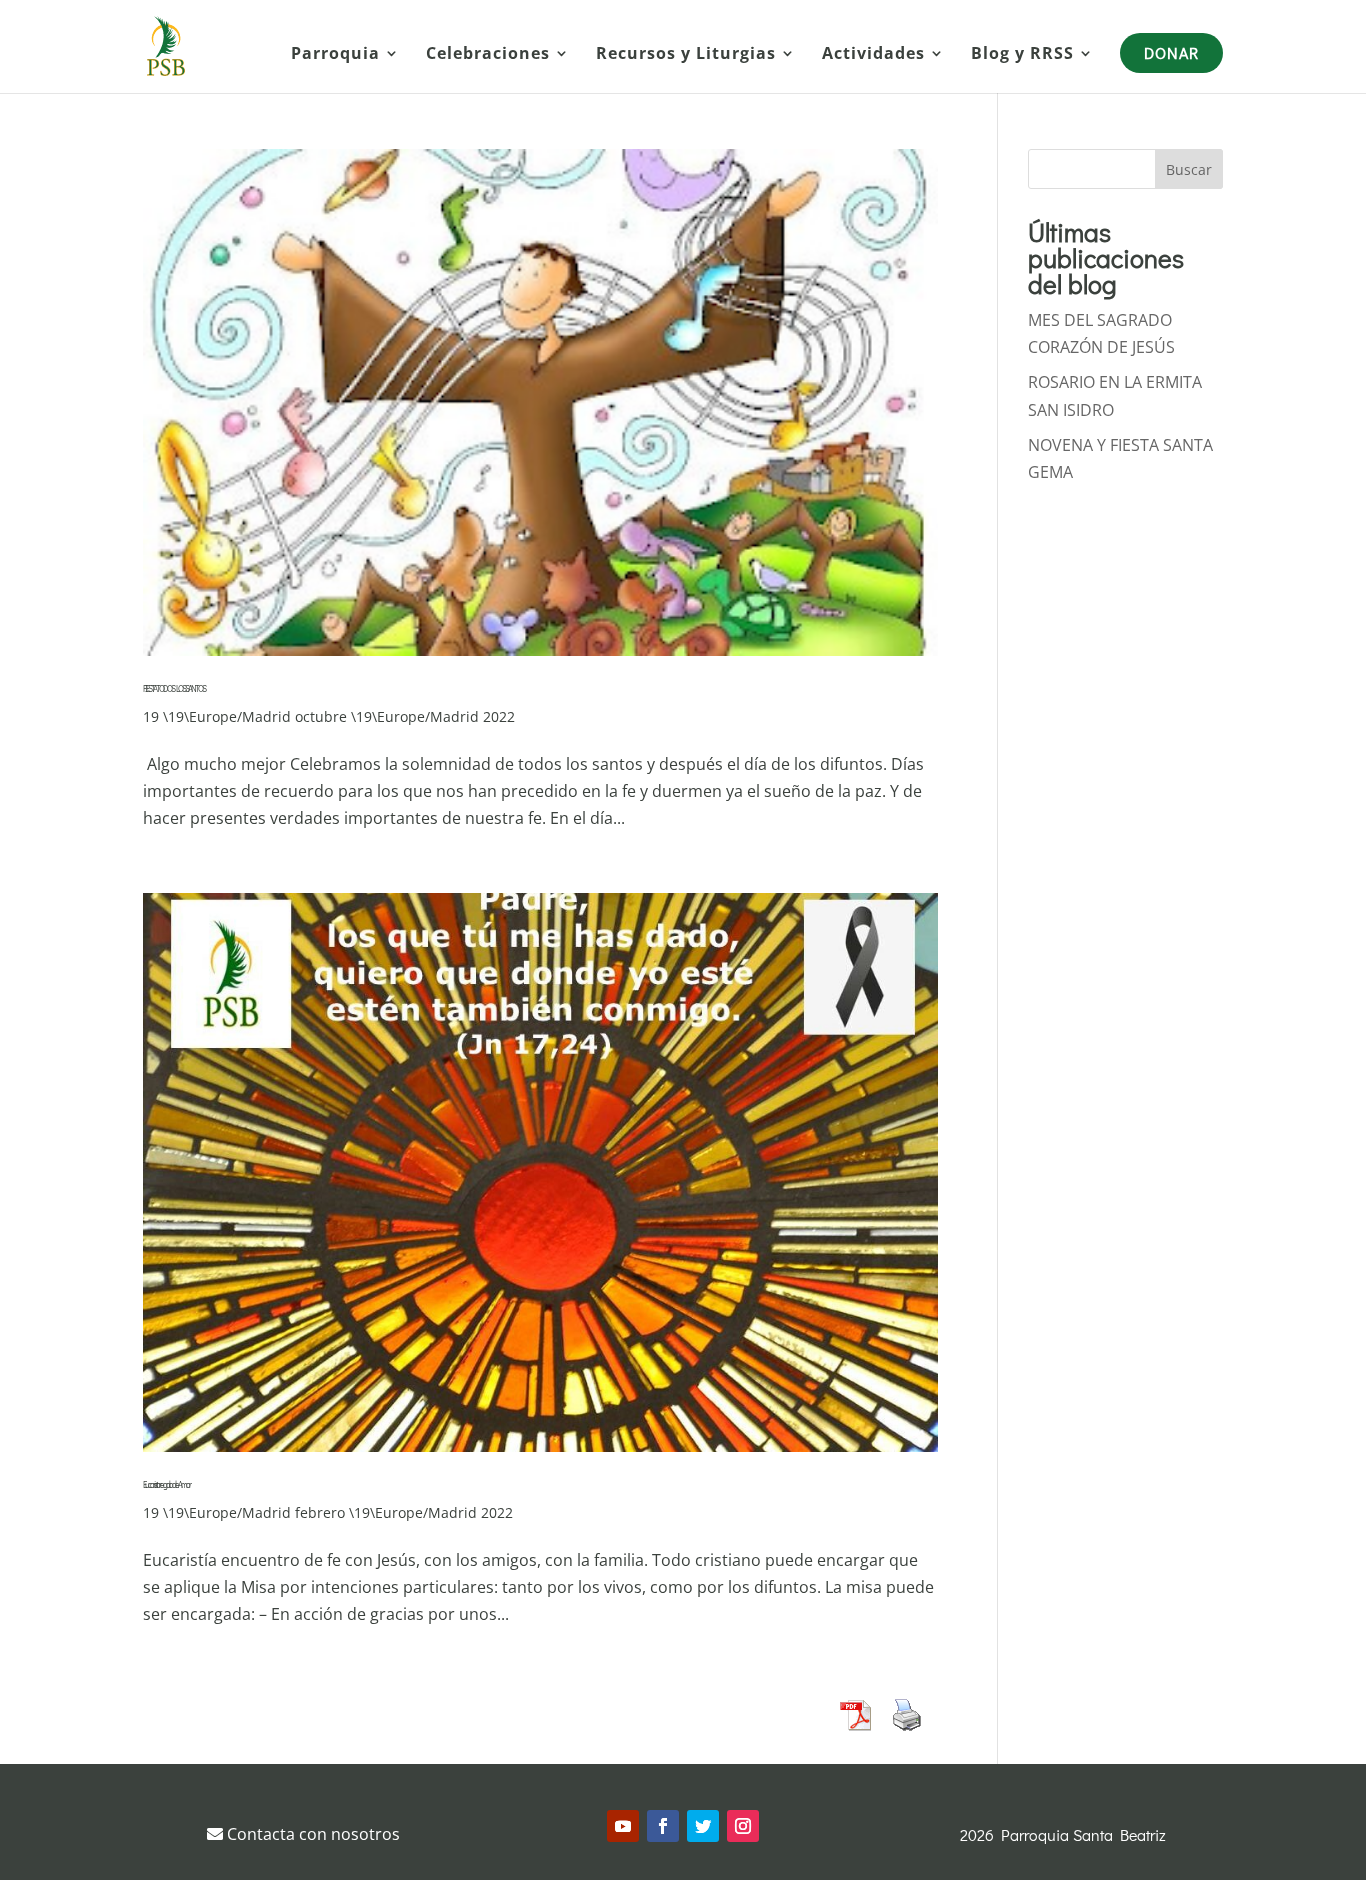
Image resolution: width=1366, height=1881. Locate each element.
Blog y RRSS (1022, 55)
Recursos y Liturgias (686, 55)
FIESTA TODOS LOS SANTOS (174, 688)
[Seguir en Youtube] (623, 1826)
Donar (1171, 52)
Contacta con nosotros (311, 1834)
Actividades (873, 55)
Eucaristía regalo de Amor (166, 1484)
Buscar (1189, 169)
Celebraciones (488, 55)
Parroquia (335, 55)
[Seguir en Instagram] (743, 1826)
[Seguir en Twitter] (703, 1826)
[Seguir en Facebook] (663, 1826)
